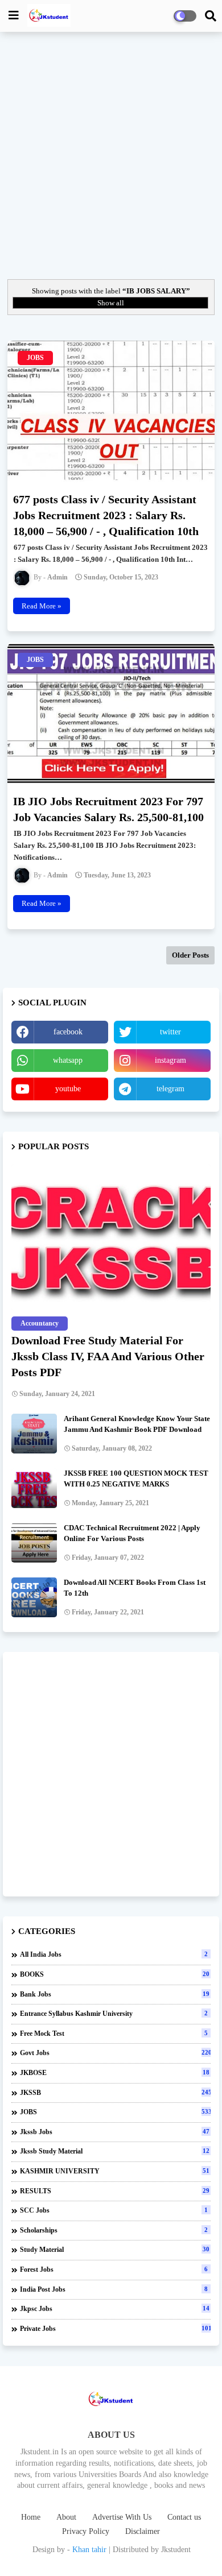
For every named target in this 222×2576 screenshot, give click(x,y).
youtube (68, 1089)
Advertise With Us (122, 2517)
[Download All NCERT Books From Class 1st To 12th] (34, 1597)
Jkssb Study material (115, 2151)
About (66, 2517)
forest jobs (114, 2269)
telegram (170, 1089)
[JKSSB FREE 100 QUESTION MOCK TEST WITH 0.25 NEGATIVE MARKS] (34, 1488)
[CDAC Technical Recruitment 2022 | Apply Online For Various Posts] (34, 1543)
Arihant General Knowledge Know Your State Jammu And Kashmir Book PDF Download (137, 1424)
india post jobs (114, 2289)
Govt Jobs (115, 2053)
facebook (68, 1032)
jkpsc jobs (115, 2309)
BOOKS (115, 1974)
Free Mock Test (114, 2034)
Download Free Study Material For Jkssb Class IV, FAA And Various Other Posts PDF (108, 1356)
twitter (170, 1032)
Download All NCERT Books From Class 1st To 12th (135, 1587)
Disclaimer (143, 2531)
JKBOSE (115, 2073)
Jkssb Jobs (115, 2132)
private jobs (115, 2329)
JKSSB (115, 2093)
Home (31, 2517)
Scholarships (114, 2230)
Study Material (115, 2250)
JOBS (115, 2112)
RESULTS (115, 2191)
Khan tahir (89, 2550)
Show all (111, 303)
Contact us (184, 2517)
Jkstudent (176, 2550)
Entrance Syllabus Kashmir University (114, 2014)
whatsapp (68, 1060)
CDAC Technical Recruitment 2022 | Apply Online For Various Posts (132, 1533)
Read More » (42, 606)
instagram (170, 1060)
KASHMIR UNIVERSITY (115, 2171)
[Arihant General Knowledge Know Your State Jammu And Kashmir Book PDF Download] (34, 1434)
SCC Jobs (114, 2210)
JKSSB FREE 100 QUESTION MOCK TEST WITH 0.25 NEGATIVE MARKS (136, 1478)
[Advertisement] (111, 154)
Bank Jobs (115, 1994)
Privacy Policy (86, 2531)
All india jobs (114, 1954)
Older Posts (190, 955)
